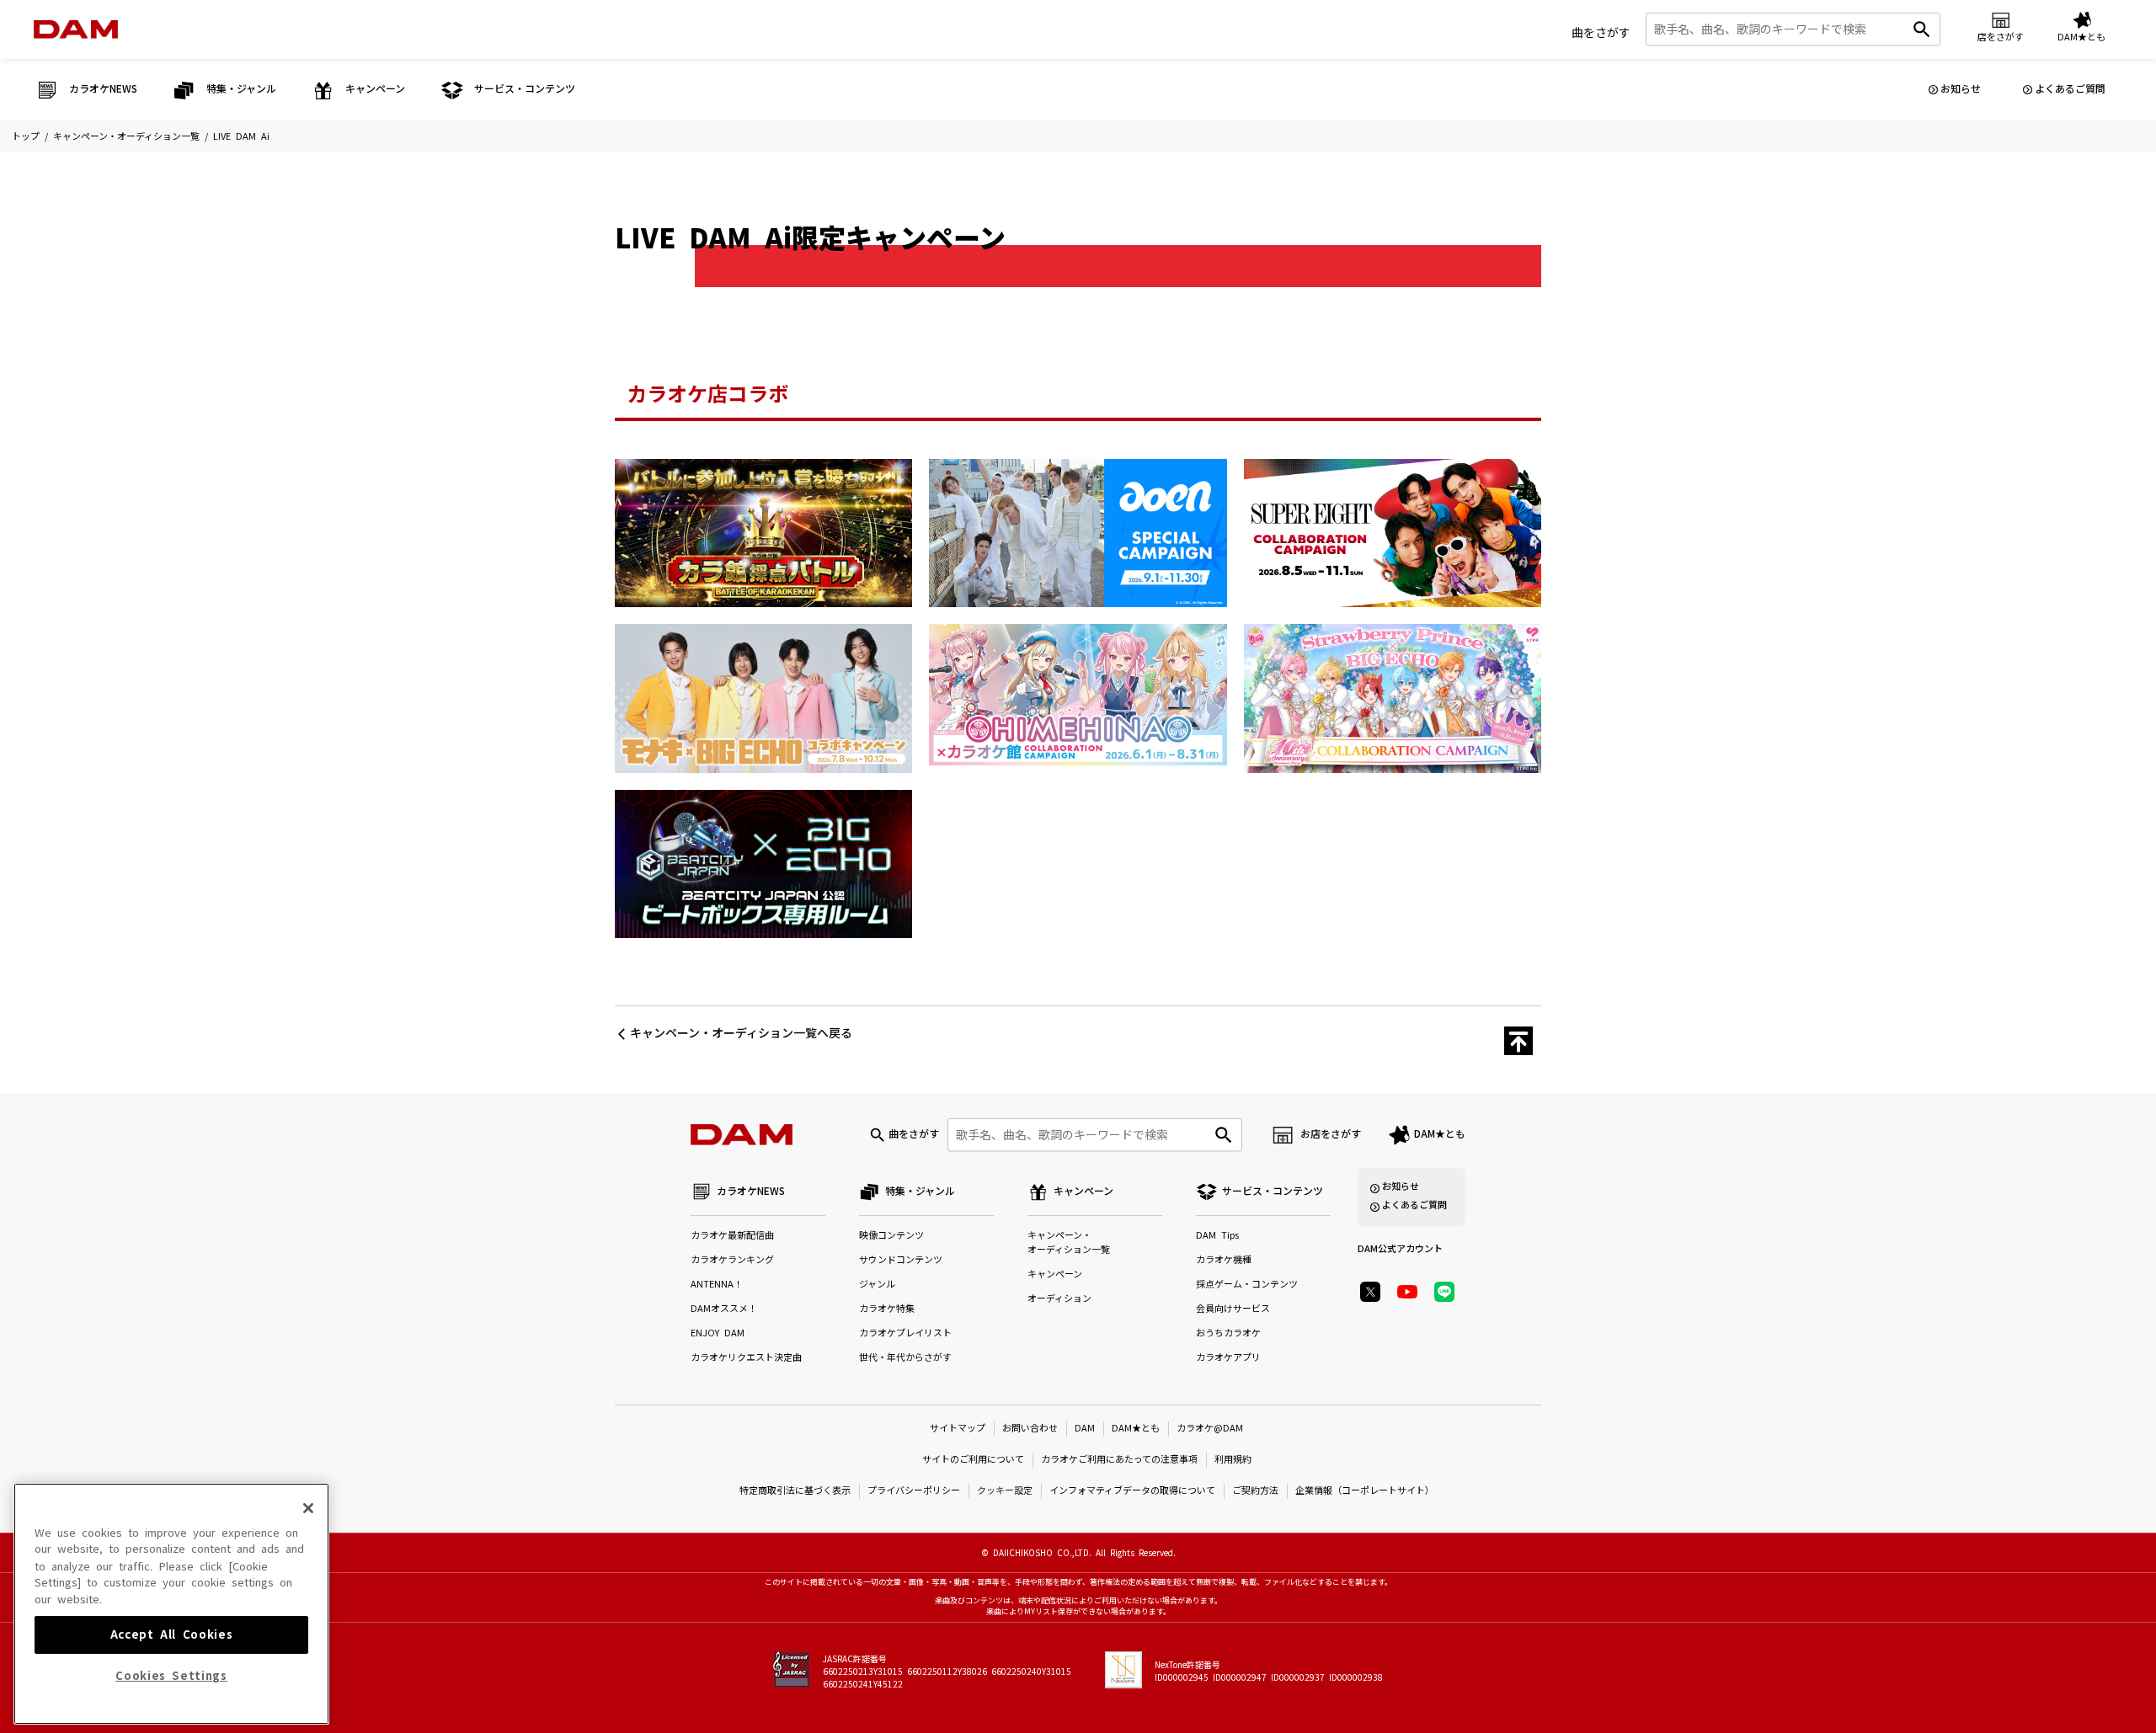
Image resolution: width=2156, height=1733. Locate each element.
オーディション (1059, 1299)
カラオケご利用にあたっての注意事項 (1119, 1460)
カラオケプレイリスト (905, 1333)
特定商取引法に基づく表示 (795, 1491)
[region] (171, 1604)
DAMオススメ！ (724, 1309)
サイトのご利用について (973, 1460)
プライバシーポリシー (914, 1491)
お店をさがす (1331, 1134)
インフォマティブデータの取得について (1132, 1491)
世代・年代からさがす (905, 1358)
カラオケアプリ (1228, 1358)
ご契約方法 (1255, 1491)
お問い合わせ (1030, 1429)
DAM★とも (1440, 1134)
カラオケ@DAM (1210, 1429)
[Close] (308, 1508)
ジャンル (877, 1285)
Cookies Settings (171, 1676)
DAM (1085, 1429)
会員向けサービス (1233, 1309)
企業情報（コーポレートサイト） (1365, 1491)
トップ (26, 137)
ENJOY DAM (718, 1333)
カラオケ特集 (887, 1309)
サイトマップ (958, 1429)
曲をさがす (1601, 33)
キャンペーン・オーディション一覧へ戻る (741, 1033)
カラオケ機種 (1224, 1260)
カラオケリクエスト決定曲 (746, 1358)
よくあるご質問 (2070, 89)
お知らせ (1961, 89)
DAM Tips (1217, 1236)
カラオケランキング (732, 1260)
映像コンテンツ (891, 1236)
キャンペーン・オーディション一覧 (126, 137)
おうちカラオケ (1228, 1333)
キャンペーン (1055, 1274)
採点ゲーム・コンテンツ (1247, 1285)
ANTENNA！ (717, 1285)
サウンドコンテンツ (901, 1260)
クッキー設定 (1005, 1491)
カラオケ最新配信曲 (732, 1236)
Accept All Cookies (172, 1634)
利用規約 (1233, 1460)
